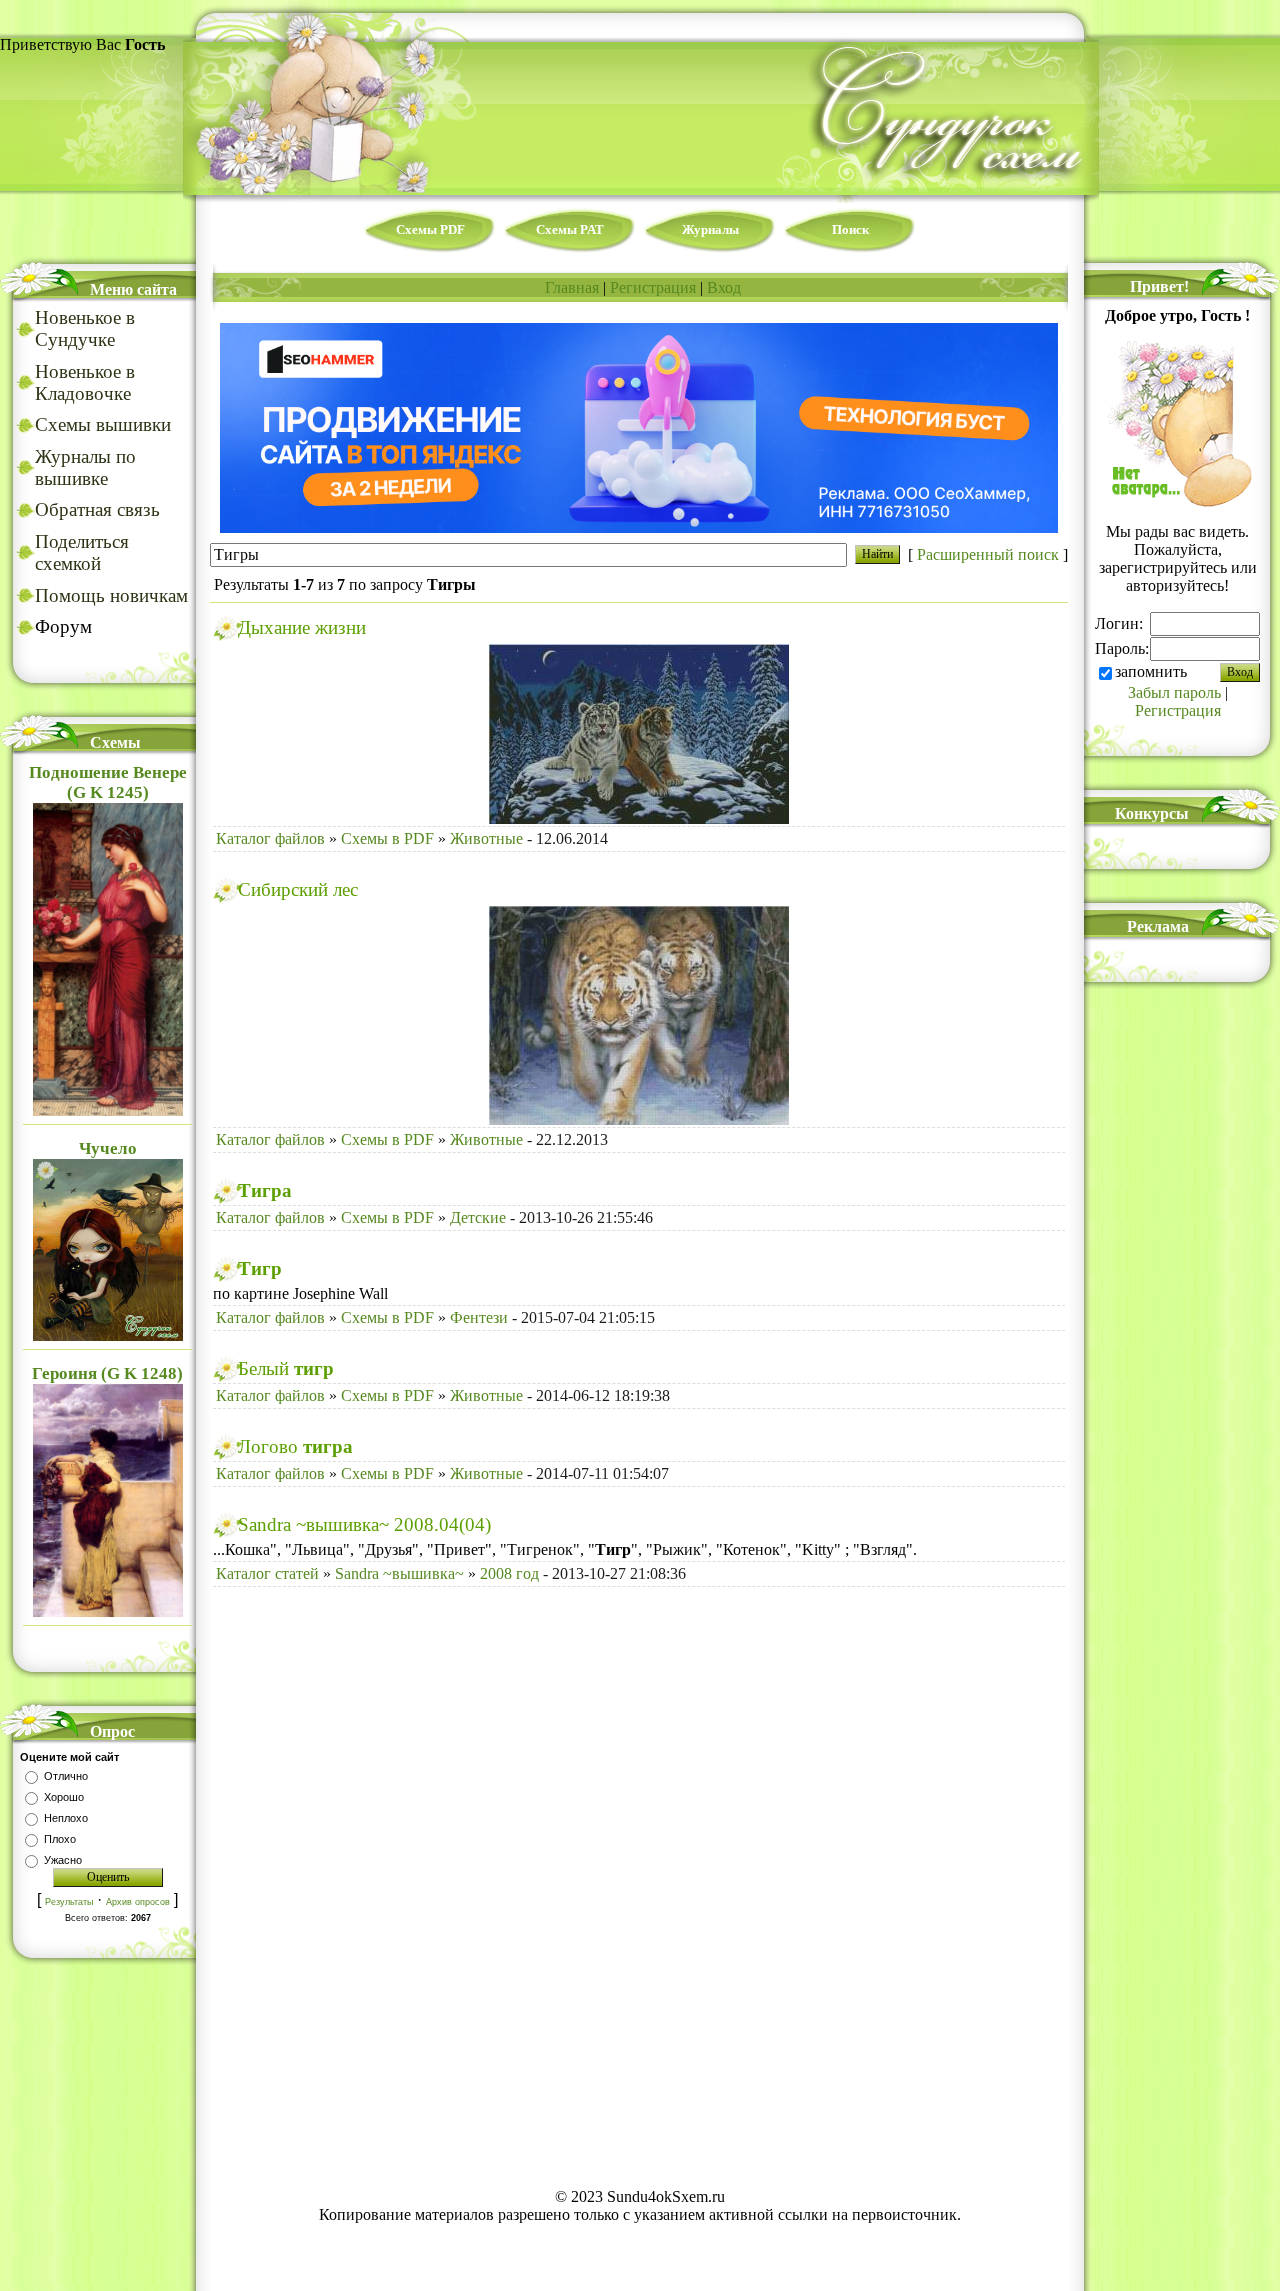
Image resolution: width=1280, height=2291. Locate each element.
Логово (295, 1446)
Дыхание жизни (302, 627)
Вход (724, 287)
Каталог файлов (270, 838)
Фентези (479, 1317)
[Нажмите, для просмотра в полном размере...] (639, 818)
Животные (486, 838)
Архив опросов (138, 1902)
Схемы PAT (570, 229)
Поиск (850, 229)
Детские (478, 1217)
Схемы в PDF (387, 838)
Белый (286, 1368)
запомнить (1151, 671)
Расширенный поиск (988, 554)
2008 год (509, 1573)
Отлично (66, 1776)
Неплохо (66, 1818)
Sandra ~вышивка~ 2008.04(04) (364, 1524)
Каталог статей (267, 1573)
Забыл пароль (1174, 692)
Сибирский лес (298, 889)
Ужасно (63, 1860)
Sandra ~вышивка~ (399, 1573)
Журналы (710, 229)
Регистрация (653, 287)
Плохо (60, 1839)
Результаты (69, 1902)
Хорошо (64, 1797)
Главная (572, 287)
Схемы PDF (430, 229)
